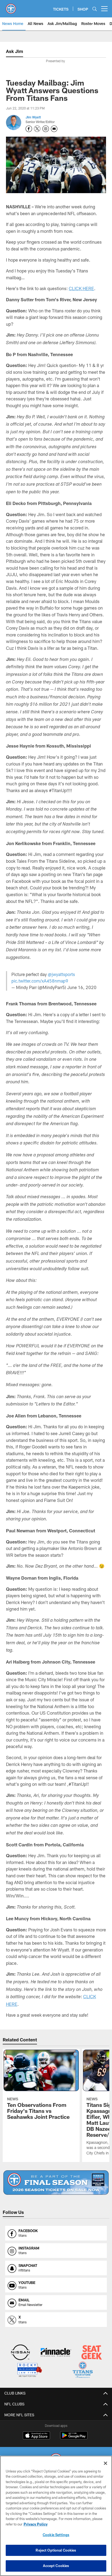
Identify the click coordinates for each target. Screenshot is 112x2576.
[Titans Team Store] (83, 2371)
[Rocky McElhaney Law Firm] (29, 2371)
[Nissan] (20, 2353)
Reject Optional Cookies (56, 2550)
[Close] (105, 2463)
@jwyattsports (61, 974)
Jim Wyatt (33, 117)
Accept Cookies (56, 2566)
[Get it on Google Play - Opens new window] (74, 2438)
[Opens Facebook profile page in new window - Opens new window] (29, 129)
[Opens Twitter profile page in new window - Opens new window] (37, 129)
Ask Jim (15, 51)
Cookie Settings (56, 2535)
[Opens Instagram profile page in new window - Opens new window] (46, 129)
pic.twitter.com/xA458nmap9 (40, 981)
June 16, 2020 (82, 987)
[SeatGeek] (92, 2353)
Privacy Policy (36, 2524)
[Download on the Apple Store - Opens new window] (36, 2436)
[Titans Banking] (56, 2353)
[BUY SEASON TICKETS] (56, 2183)
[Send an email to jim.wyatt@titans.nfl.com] (54, 129)
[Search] (95, 9)
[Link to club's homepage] (11, 7)
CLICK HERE (81, 288)
